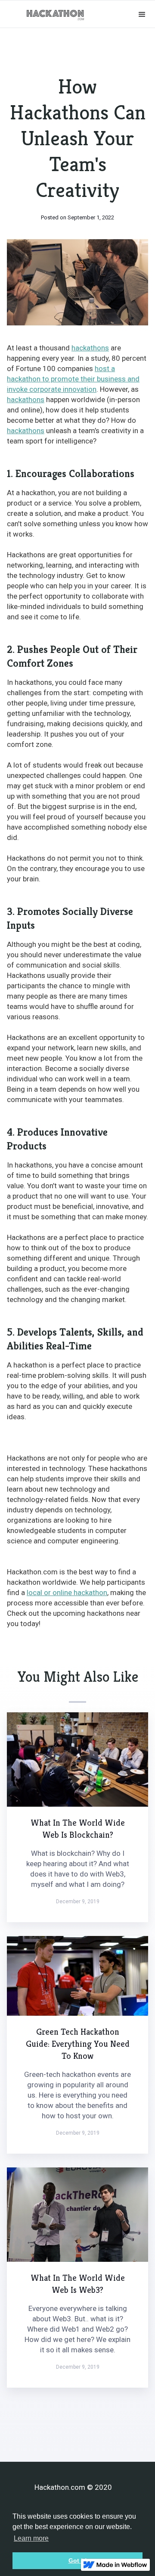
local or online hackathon (67, 1592)
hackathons (90, 348)
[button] (142, 15)
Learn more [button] (31, 2538)
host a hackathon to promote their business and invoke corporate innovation (73, 379)
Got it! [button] (78, 2560)
